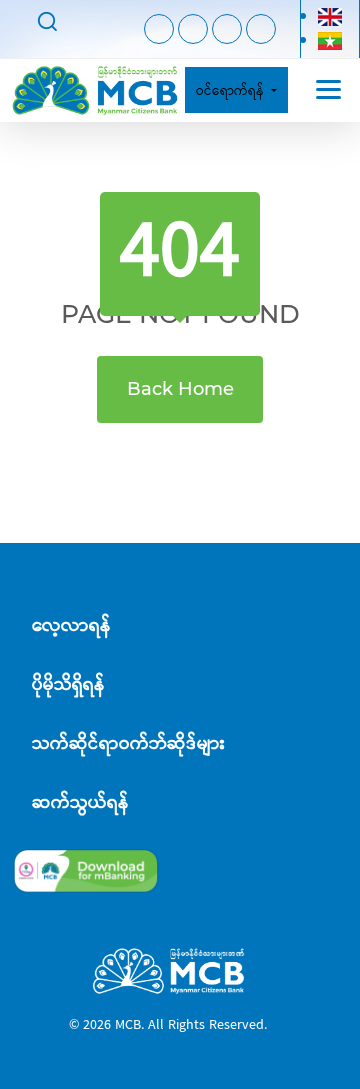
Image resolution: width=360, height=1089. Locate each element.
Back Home (180, 389)
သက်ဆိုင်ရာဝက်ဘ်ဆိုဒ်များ (128, 743)
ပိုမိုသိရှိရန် (68, 684)
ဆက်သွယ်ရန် (80, 802)
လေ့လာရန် (71, 625)
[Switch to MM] (330, 40)
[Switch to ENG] (330, 16)
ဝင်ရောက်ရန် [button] (232, 90)
